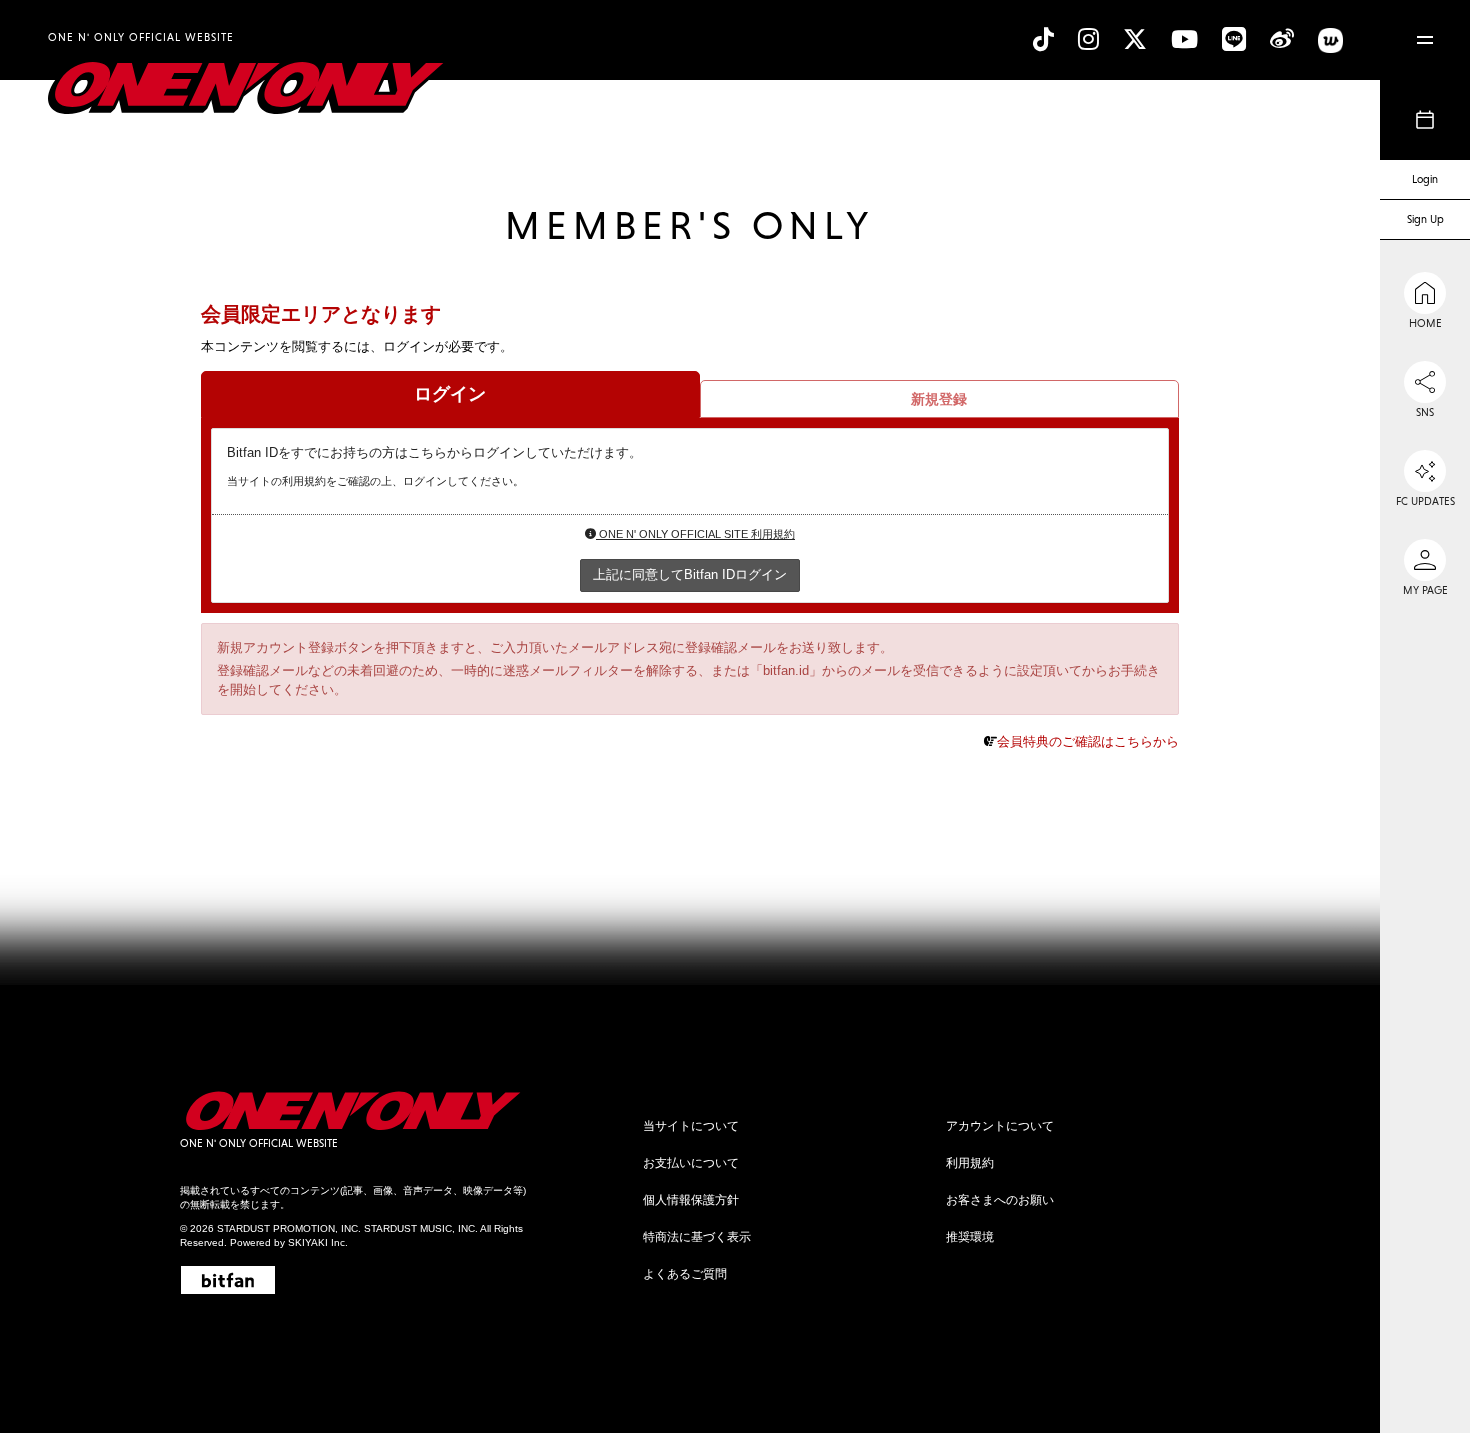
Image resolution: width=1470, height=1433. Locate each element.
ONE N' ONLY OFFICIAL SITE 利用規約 (695, 534)
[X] (1135, 39)
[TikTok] (1043, 39)
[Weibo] (1282, 39)
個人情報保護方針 (691, 1200)
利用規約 (970, 1163)
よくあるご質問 (685, 1274)
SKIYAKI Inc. (318, 1242)
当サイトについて (691, 1126)
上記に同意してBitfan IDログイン (690, 574)
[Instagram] (1088, 39)
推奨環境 (970, 1237)
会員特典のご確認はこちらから (1088, 741)
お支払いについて (691, 1163)
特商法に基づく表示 (697, 1237)
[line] (1234, 39)
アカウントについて (1000, 1126)
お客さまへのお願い (1000, 1200)
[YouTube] (1184, 39)
